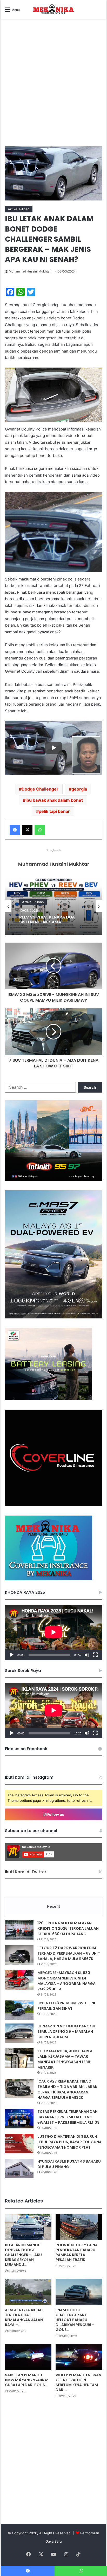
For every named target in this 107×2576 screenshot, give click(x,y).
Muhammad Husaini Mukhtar (30, 271)
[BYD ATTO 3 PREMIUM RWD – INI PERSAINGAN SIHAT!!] (19, 2010)
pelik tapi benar (54, 811)
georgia (79, 789)
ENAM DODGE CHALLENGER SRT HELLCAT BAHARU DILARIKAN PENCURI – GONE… (75, 2320)
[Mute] (87, 1655)
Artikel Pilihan (19, 209)
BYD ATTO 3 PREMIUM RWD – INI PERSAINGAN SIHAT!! (66, 2006)
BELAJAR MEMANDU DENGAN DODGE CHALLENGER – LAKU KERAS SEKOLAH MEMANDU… (23, 2255)
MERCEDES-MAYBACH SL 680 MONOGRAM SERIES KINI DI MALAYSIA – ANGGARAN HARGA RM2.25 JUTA (66, 1981)
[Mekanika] (53, 9)
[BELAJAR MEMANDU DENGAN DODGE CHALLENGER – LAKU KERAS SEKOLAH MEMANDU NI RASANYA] (28, 2227)
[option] (53, 906)
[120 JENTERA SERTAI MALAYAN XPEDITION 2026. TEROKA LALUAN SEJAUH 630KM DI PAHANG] (19, 1930)
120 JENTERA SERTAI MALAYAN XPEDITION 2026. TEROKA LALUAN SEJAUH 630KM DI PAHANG (68, 1928)
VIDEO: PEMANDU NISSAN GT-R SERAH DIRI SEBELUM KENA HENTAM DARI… (78, 2382)
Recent (53, 1906)
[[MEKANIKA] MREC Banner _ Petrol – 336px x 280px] (53, 1180)
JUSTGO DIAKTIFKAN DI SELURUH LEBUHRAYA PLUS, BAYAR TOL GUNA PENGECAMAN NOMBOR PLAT (69, 2142)
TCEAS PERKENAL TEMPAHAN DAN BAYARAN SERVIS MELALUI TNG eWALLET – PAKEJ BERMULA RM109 (68, 2117)
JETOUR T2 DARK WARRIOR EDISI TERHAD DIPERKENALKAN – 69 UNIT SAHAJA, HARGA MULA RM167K (69, 1953)
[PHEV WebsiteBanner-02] (53, 1317)
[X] (27, 830)
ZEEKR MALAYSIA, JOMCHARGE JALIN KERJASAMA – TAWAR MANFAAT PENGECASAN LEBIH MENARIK (65, 2059)
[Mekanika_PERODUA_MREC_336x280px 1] (49, 1399)
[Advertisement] (53, 88)
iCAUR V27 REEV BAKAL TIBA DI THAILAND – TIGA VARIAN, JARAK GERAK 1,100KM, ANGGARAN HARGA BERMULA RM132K (67, 2089)
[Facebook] (15, 830)
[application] (53, 1633)
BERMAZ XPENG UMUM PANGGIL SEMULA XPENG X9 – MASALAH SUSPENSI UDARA (66, 2032)
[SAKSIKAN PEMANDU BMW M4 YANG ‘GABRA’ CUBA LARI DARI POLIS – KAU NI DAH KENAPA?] (28, 2357)
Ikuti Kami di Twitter (26, 1872)
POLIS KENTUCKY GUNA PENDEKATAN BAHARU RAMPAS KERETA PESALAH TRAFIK (77, 2252)
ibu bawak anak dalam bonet (54, 800)
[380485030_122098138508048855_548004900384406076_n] (53, 1505)
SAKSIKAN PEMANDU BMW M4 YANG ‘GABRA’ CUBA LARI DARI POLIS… (26, 2380)
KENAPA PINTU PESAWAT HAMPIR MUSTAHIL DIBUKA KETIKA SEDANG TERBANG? (52, 920)
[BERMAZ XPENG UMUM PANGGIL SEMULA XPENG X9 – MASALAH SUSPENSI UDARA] (19, 2033)
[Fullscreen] (95, 1655)
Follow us (55, 1814)
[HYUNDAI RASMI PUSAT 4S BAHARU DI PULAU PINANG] (19, 2168)
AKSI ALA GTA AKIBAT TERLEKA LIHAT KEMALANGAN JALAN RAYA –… (24, 2317)
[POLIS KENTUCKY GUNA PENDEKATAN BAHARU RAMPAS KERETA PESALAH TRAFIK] (79, 2227)
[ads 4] (49, 1579)
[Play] (12, 1655)
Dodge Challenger (40, 789)
